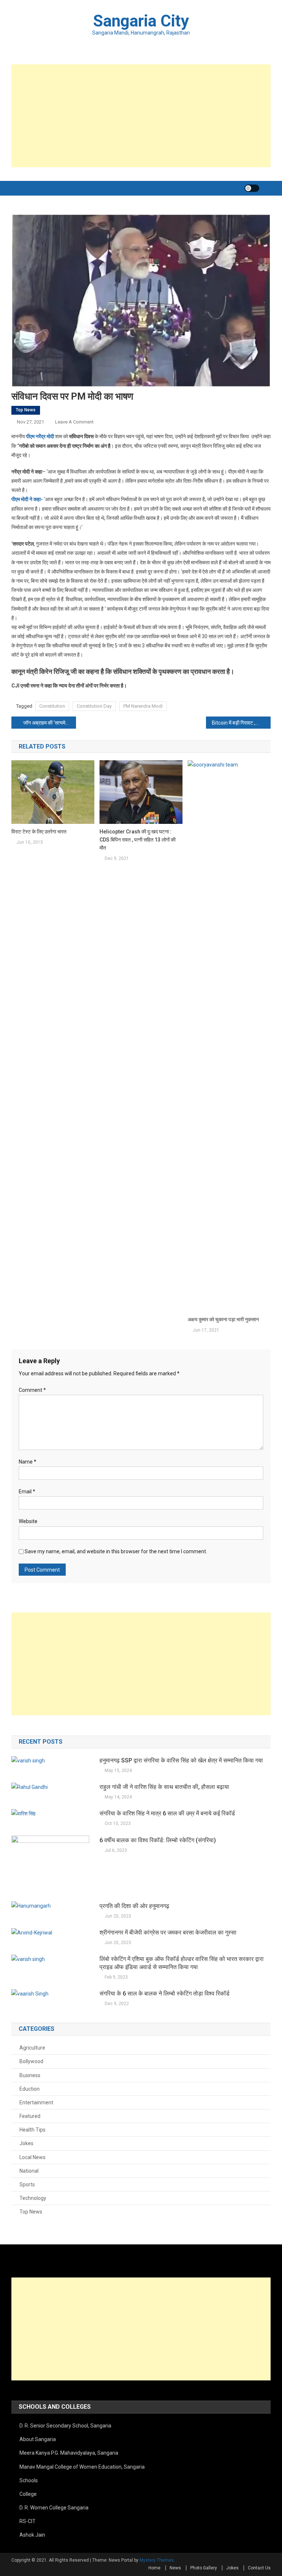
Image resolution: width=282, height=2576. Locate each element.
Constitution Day (94, 706)
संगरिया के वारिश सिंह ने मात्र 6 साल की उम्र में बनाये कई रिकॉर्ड (167, 1813)
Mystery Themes (157, 2560)
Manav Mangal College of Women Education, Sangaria (82, 2467)
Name (28, 1462)
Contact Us (259, 2568)
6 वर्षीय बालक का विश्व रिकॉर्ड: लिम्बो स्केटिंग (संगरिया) (158, 1840)
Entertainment (36, 2102)
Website (28, 1521)
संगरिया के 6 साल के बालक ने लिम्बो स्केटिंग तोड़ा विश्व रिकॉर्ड (164, 1993)
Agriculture (32, 2048)
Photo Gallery (204, 2568)
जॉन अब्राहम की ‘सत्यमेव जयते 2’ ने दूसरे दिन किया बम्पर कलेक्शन (50, 723)
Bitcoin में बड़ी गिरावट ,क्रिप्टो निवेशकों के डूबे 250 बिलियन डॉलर (241, 723)
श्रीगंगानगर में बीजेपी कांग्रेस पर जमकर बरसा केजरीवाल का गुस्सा (168, 1932)
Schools (29, 2480)
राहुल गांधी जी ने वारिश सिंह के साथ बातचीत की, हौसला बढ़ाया (164, 1787)
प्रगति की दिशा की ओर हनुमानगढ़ (134, 1906)
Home (154, 2568)
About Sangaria (38, 2439)
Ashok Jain (32, 2535)
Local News (32, 2157)
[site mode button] (252, 188)
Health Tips (32, 2130)
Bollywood (31, 2061)
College (28, 2494)
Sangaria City (141, 21)
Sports (27, 2184)
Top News (26, 410)
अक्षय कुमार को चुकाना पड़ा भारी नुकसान (223, 1319)
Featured (30, 2116)
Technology (33, 2198)
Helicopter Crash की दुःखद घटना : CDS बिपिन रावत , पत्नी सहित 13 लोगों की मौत (138, 840)
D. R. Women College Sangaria (54, 2508)
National (29, 2171)
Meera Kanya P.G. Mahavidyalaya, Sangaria (69, 2453)
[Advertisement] (141, 116)
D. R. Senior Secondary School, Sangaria (65, 2426)
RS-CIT (28, 2521)
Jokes (26, 2143)
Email (27, 1491)
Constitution (52, 706)
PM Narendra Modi (143, 706)
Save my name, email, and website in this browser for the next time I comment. (116, 1551)
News (175, 2568)
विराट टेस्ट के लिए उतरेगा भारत (39, 832)
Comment (32, 1390)
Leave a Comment (74, 422)
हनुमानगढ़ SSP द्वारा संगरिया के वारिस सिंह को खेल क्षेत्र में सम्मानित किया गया (181, 1760)
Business (30, 2075)
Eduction (30, 2089)
